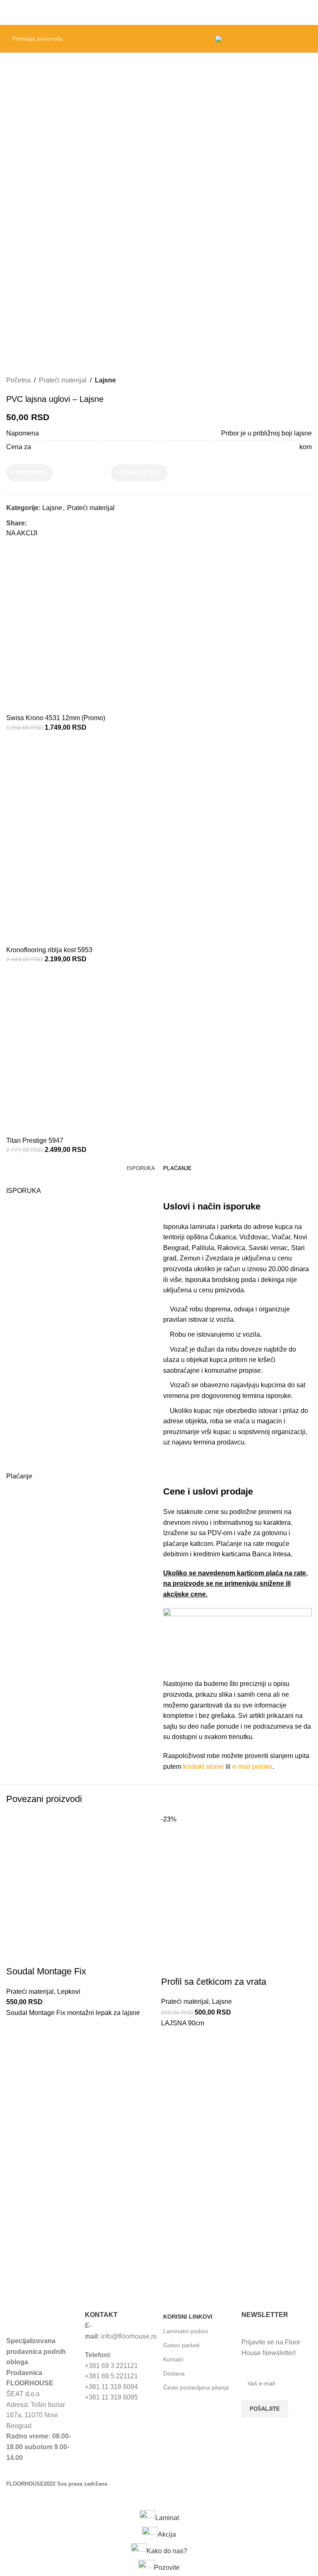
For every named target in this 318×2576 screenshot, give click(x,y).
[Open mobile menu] (308, 12)
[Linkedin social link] (60, 523)
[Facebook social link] (32, 523)
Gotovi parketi (181, 2345)
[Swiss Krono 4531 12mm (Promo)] (90, 630)
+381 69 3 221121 (111, 2366)
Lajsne (105, 380)
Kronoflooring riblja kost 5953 (49, 950)
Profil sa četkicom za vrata (214, 1982)
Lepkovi (69, 1992)
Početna (18, 380)
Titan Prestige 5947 (35, 1140)
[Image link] (41, 2318)
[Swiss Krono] (237, 2239)
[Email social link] (51, 523)
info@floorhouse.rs (129, 2336)
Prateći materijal (63, 380)
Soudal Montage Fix (46, 1971)
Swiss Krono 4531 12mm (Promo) (56, 718)
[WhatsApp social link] (70, 523)
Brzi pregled (17, 2039)
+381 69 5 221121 (111, 2376)
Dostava (174, 2373)
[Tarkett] (81, 2239)
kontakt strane (204, 1767)
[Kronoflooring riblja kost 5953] (110, 841)
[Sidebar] (10, 2499)
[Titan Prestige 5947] (89, 1053)
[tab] (141, 1168)
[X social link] (41, 523)
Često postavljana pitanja (196, 2387)
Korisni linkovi (188, 2317)
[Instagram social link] (270, 2466)
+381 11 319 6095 (111, 2397)
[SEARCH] (198, 39)
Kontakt (173, 2359)
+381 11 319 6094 (111, 2387)
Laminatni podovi (185, 2331)
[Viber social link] (79, 523)
